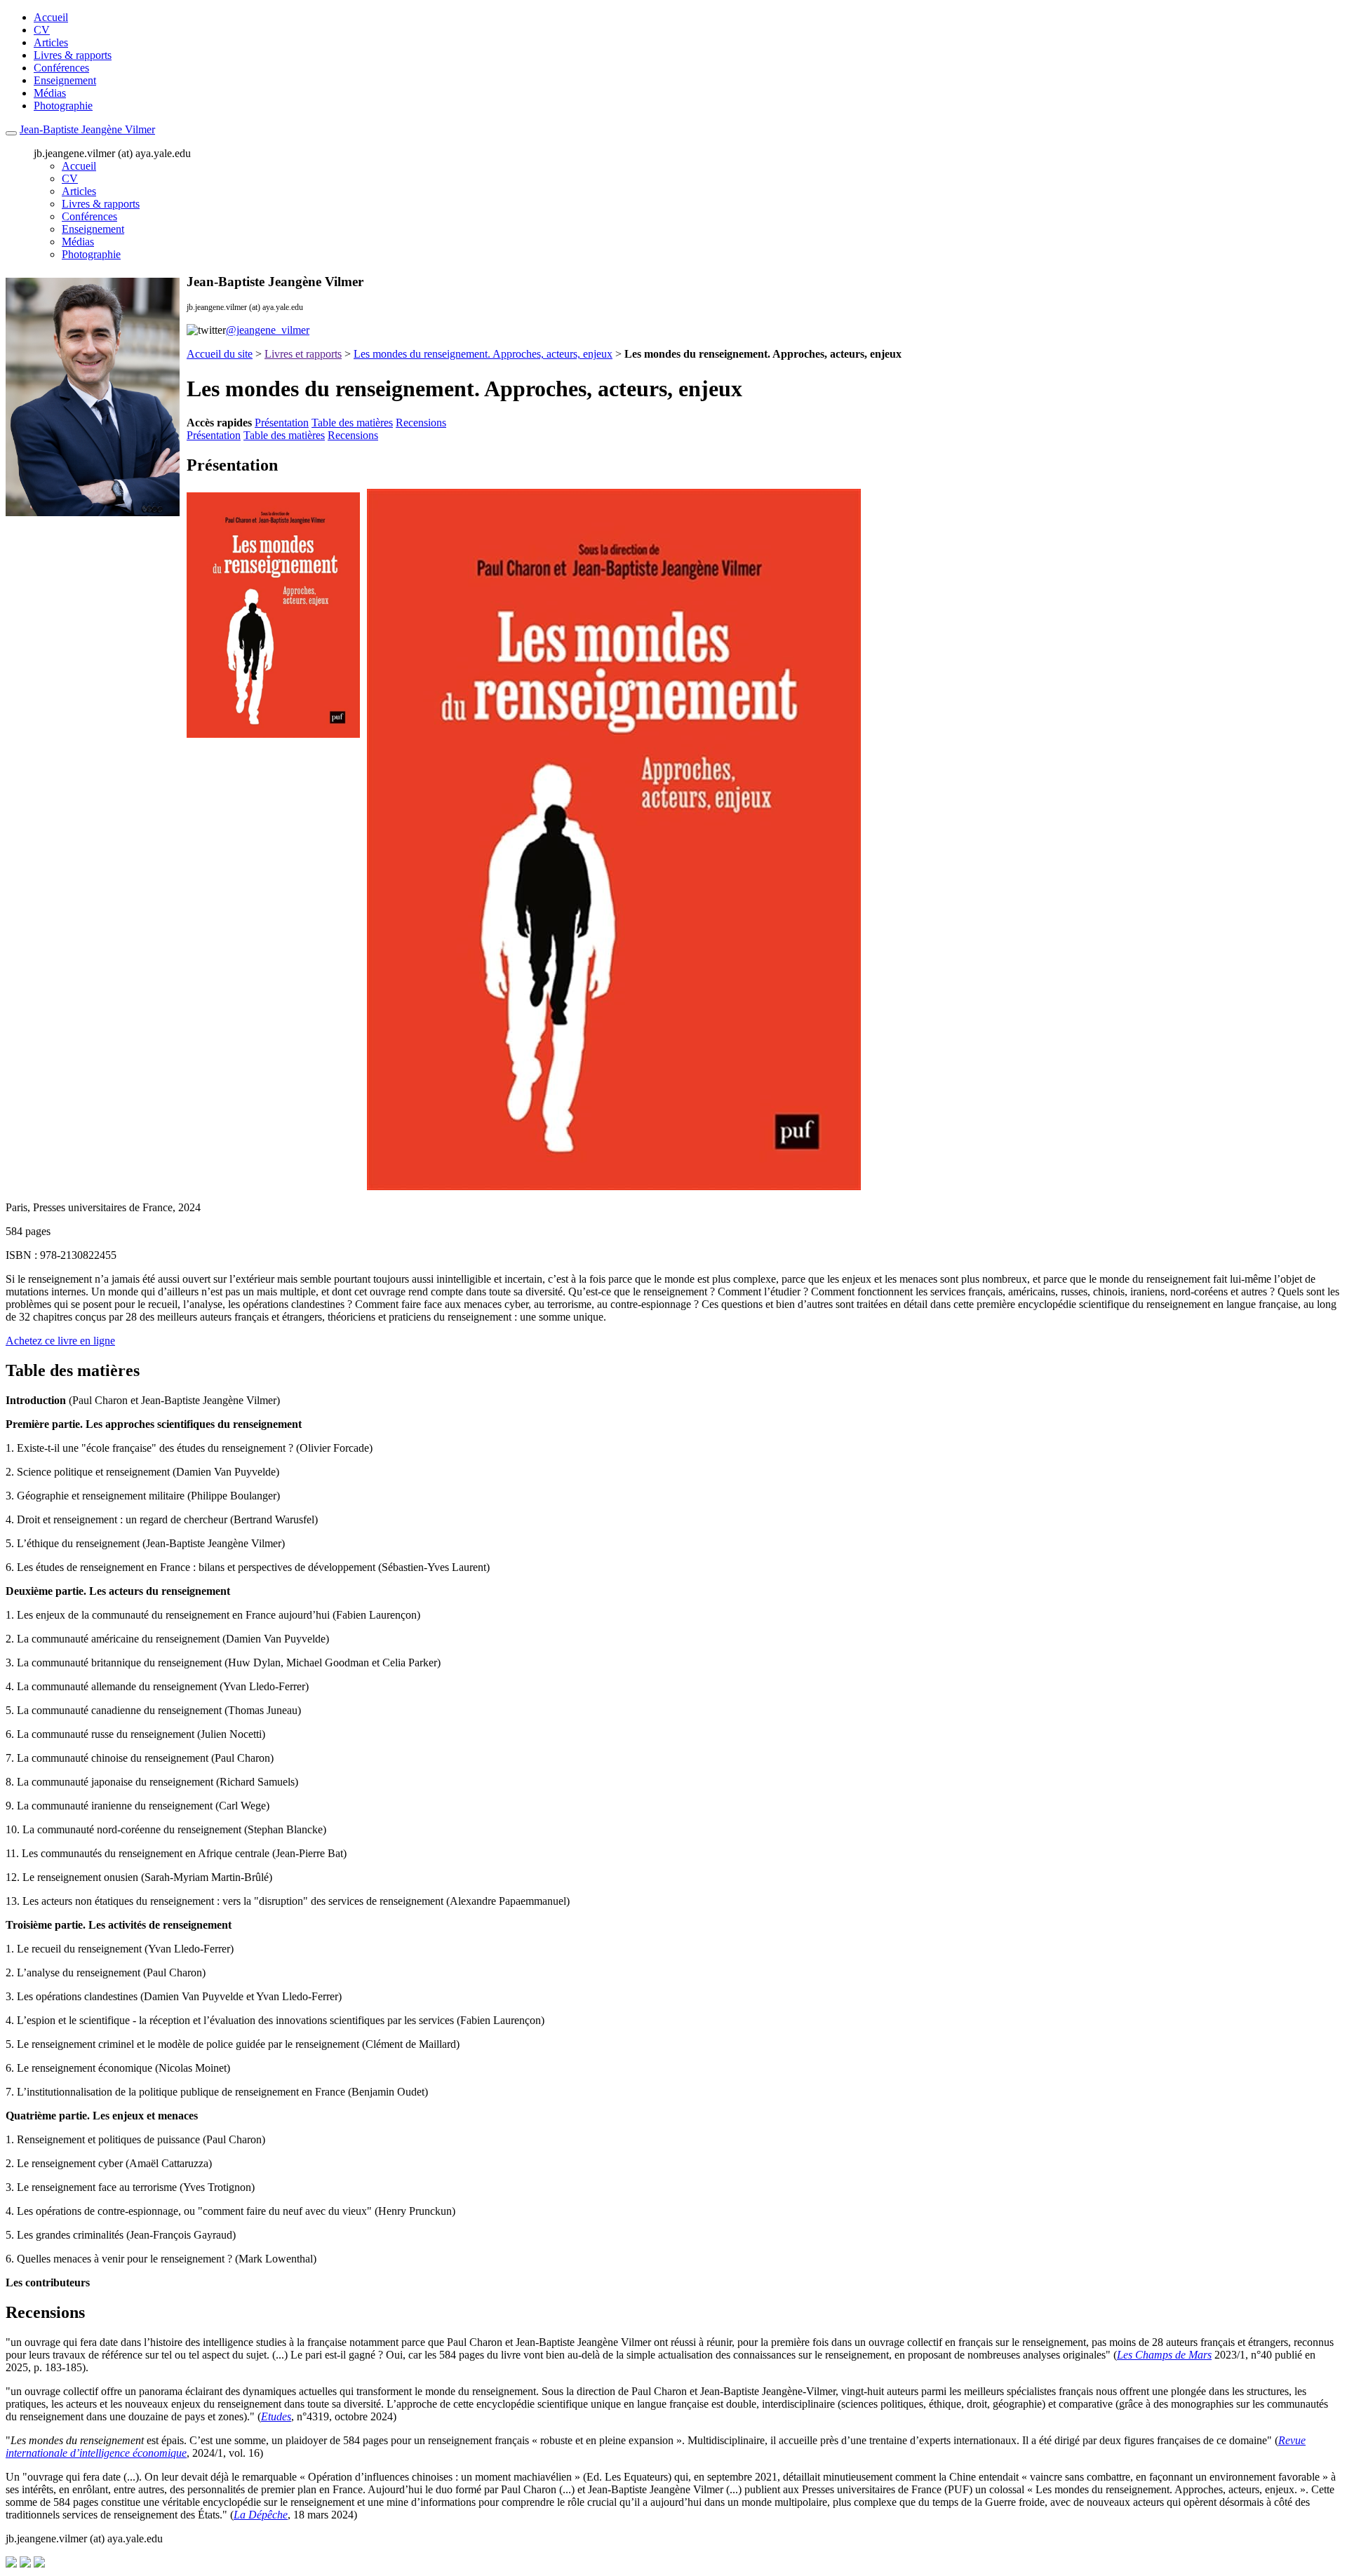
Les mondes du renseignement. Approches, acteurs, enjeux (483, 354)
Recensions (421, 423)
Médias (50, 93)
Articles (51, 42)
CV (42, 30)
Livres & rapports (73, 55)
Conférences (61, 68)
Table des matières (352, 423)
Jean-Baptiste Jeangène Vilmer (87, 129)
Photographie (63, 106)
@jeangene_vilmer (268, 330)
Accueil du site (220, 354)
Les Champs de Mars (1164, 2355)
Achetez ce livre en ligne (60, 1341)
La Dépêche (261, 2515)
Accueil (51, 17)
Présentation (282, 423)
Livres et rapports (303, 354)
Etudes (276, 2416)
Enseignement (65, 80)
